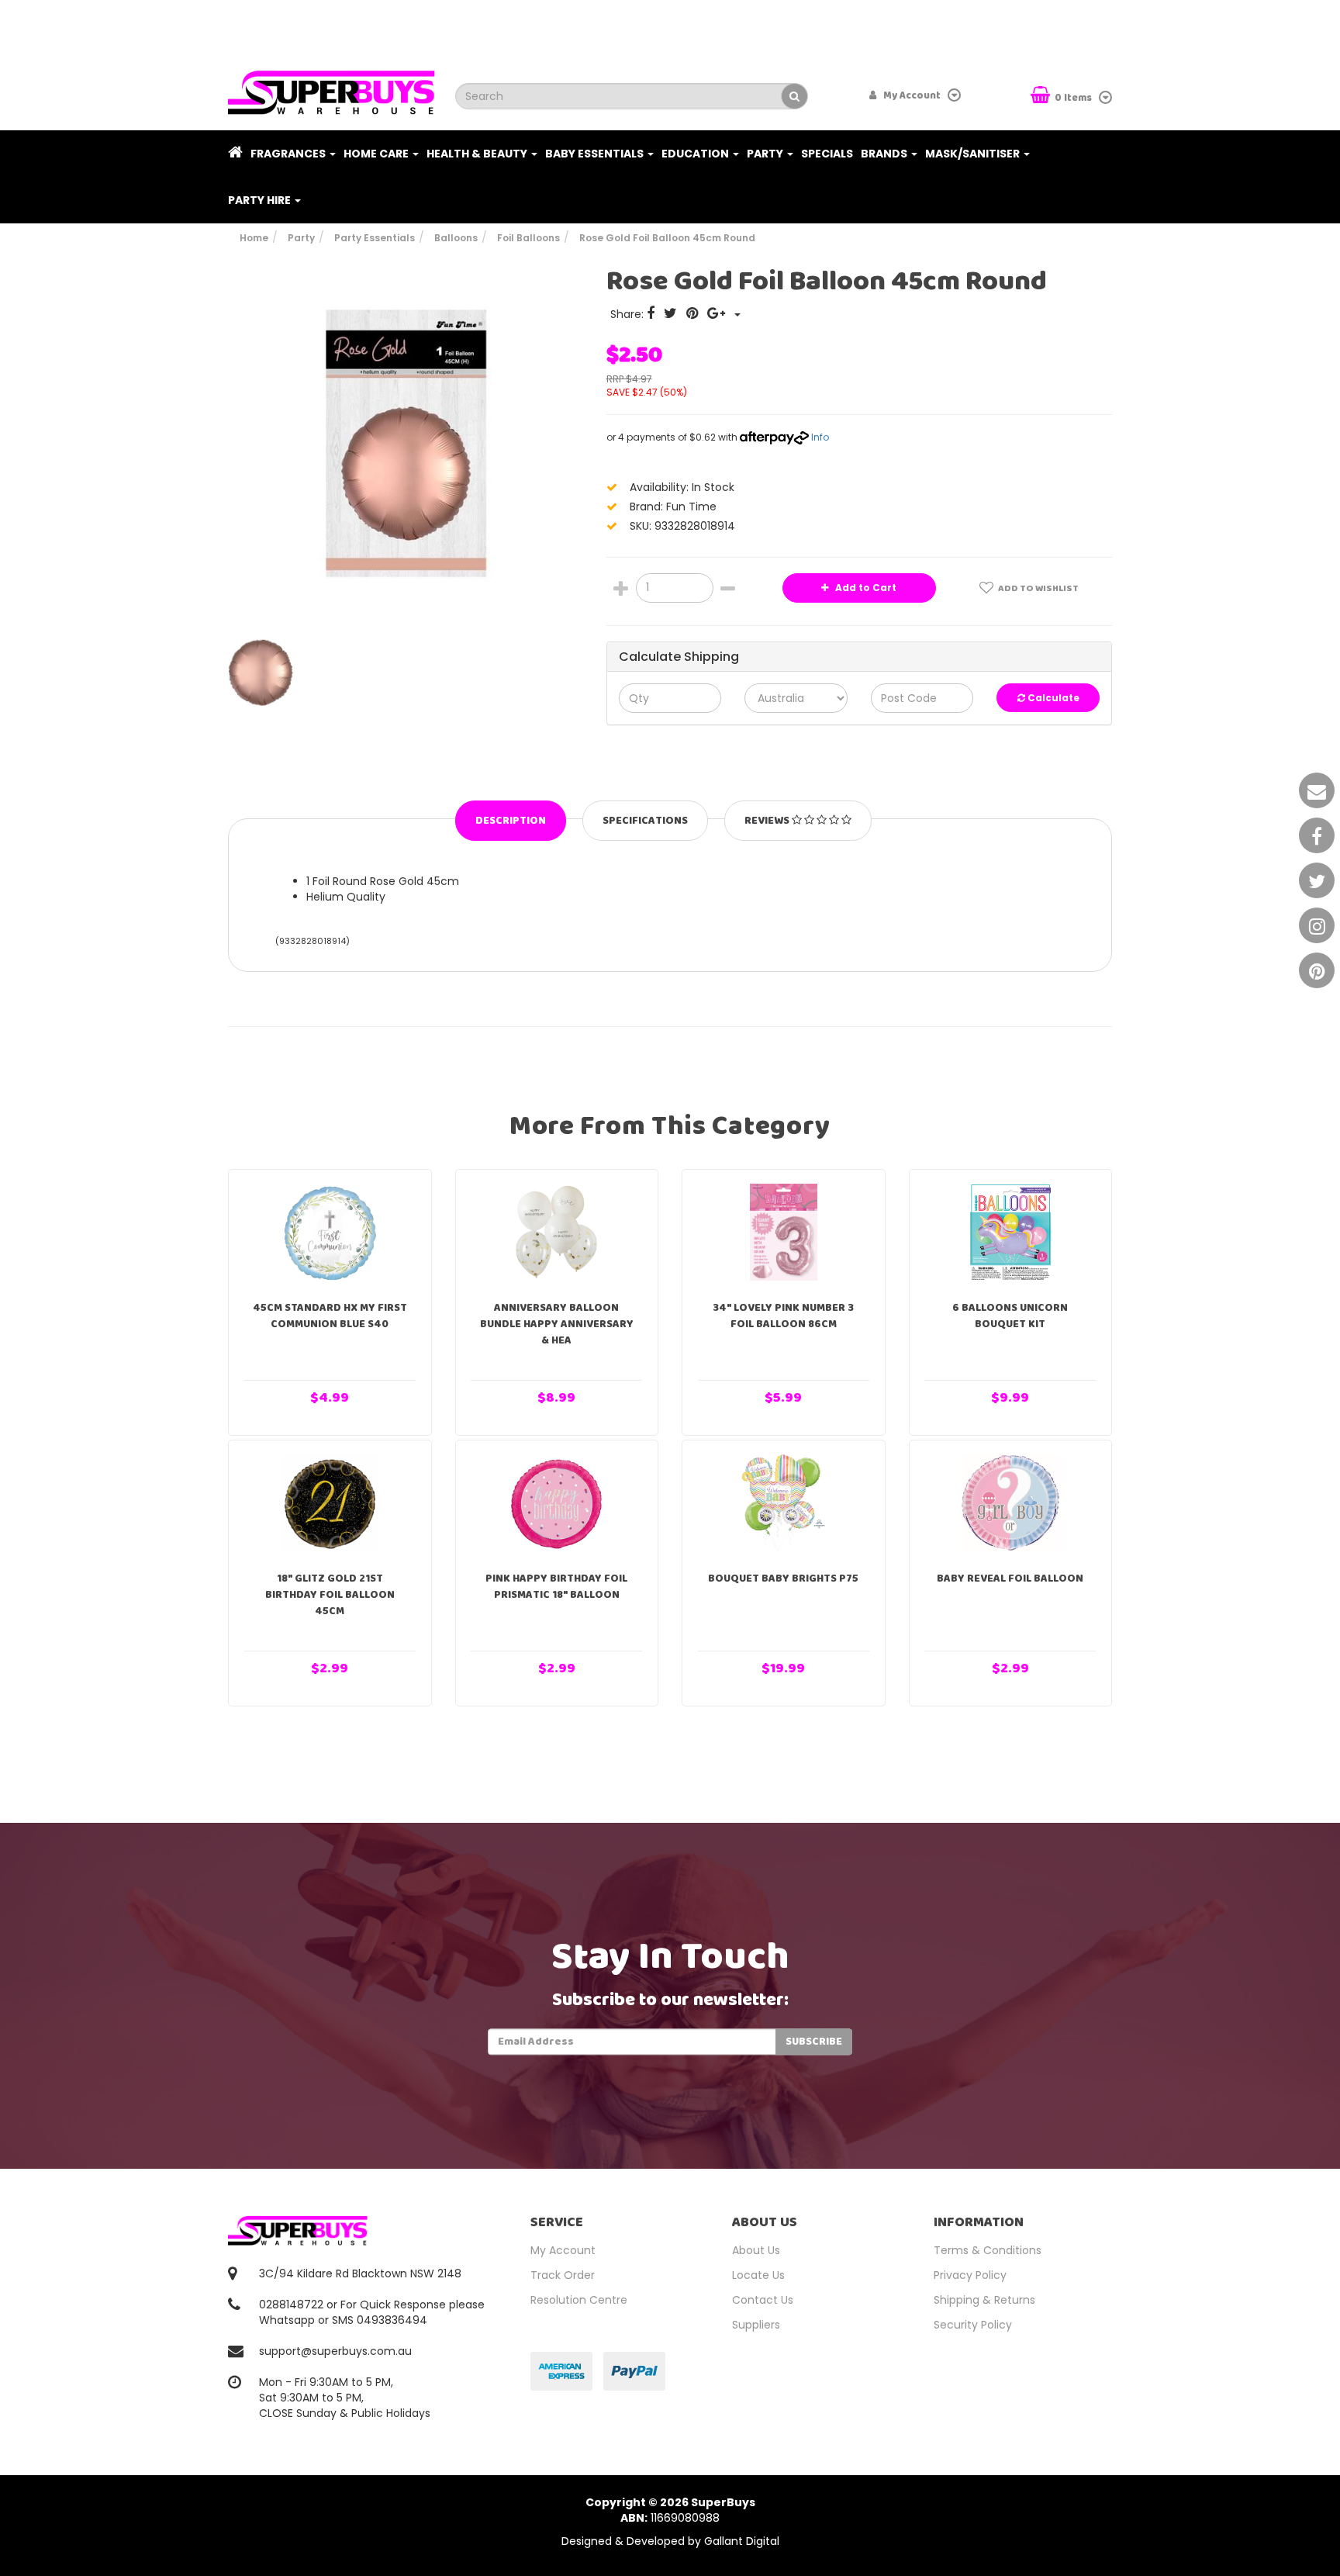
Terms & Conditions (988, 2250)
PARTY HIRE (261, 200)
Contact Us (763, 2300)
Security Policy (973, 2325)
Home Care (377, 154)
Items (1074, 98)
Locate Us (758, 2275)
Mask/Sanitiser (974, 154)
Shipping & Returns (984, 2300)
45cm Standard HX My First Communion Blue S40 (330, 1316)
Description (511, 821)
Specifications (645, 821)
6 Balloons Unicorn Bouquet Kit (1010, 1316)
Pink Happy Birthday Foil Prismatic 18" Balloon (556, 1587)
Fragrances (289, 154)
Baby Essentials (596, 154)
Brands (885, 154)
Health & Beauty (478, 154)
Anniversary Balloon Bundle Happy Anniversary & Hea (557, 1324)
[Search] (794, 96)
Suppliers (756, 2325)
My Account (563, 2250)
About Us (756, 2250)
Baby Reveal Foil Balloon (1010, 1578)
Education (696, 154)
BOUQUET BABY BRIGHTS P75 (783, 1578)
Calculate (1052, 698)
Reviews (768, 821)
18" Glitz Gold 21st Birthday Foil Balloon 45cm (330, 1595)
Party (766, 154)
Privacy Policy (970, 2275)
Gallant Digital (742, 2541)
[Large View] (264, 673)
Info (820, 437)
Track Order (563, 2275)
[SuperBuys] (332, 88)
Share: (629, 314)
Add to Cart (865, 588)
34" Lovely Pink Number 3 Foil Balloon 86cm (783, 1316)
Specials (827, 154)
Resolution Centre (579, 2300)
